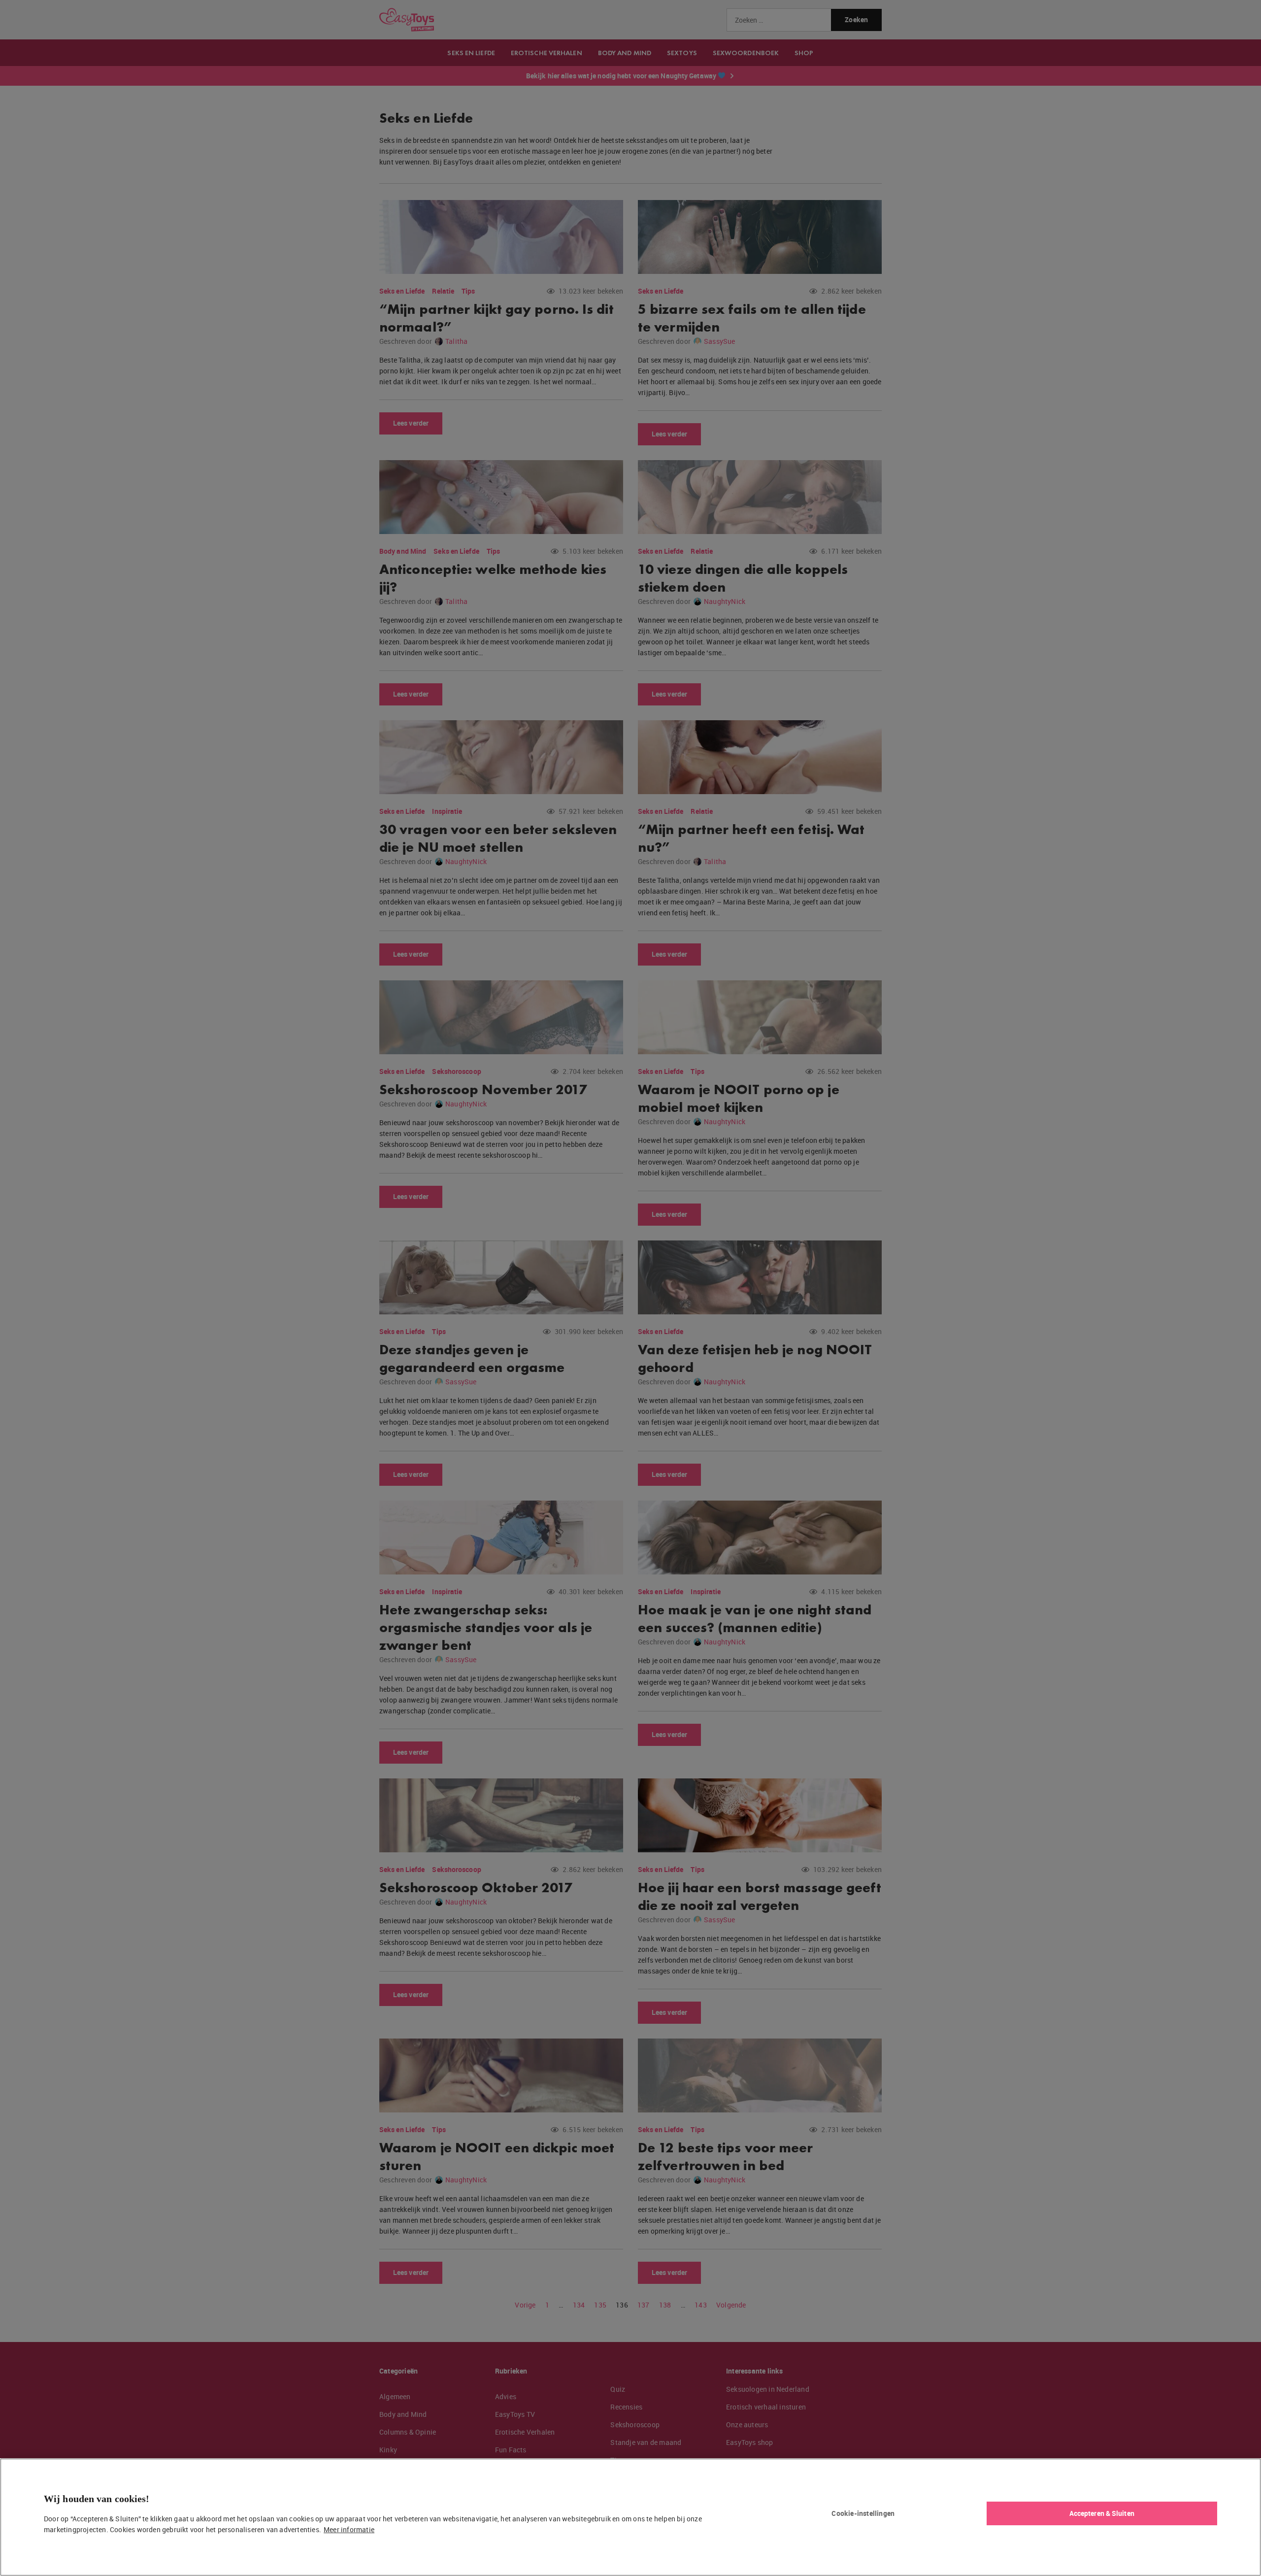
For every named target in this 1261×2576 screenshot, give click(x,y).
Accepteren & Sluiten (1102, 2513)
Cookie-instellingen (863, 2513)
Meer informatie (349, 2529)
